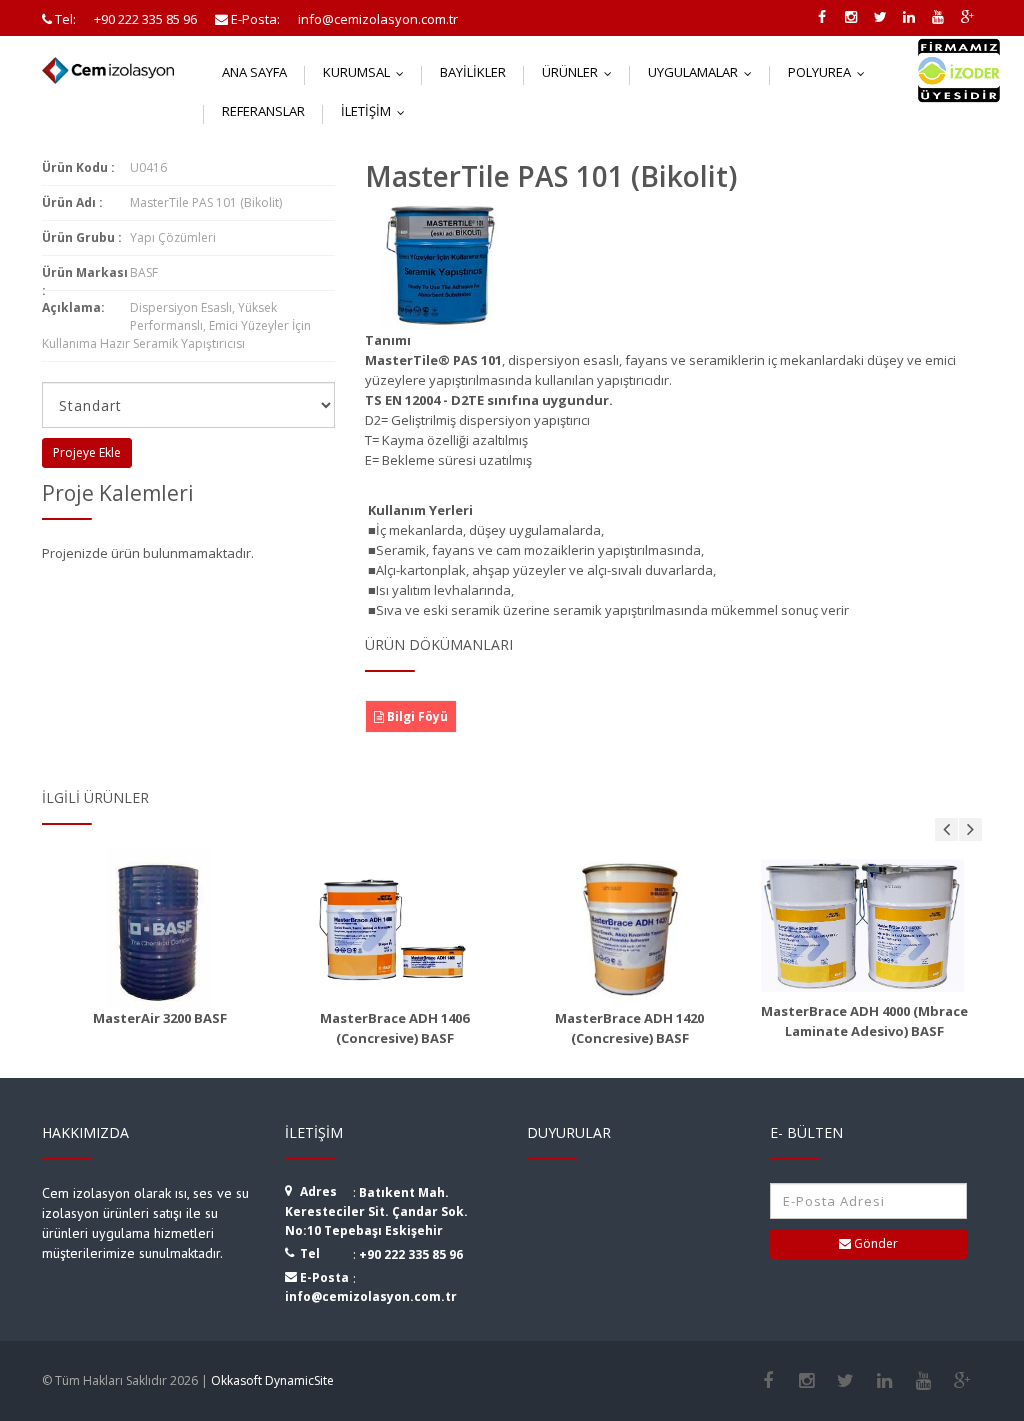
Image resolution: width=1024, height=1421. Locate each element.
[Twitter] (845, 1381)
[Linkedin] (884, 1381)
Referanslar (263, 111)
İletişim (377, 111)
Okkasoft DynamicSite (272, 1380)
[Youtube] (923, 1381)
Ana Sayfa (254, 72)
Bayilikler (473, 72)
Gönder (874, 1243)
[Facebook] (767, 1381)
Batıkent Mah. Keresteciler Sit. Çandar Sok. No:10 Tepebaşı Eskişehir (376, 1211)
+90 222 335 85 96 (411, 1254)
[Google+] (962, 1381)
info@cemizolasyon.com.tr (371, 1296)
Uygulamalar (704, 72)
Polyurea (831, 72)
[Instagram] (806, 1381)
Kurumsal (368, 72)
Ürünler (581, 72)
